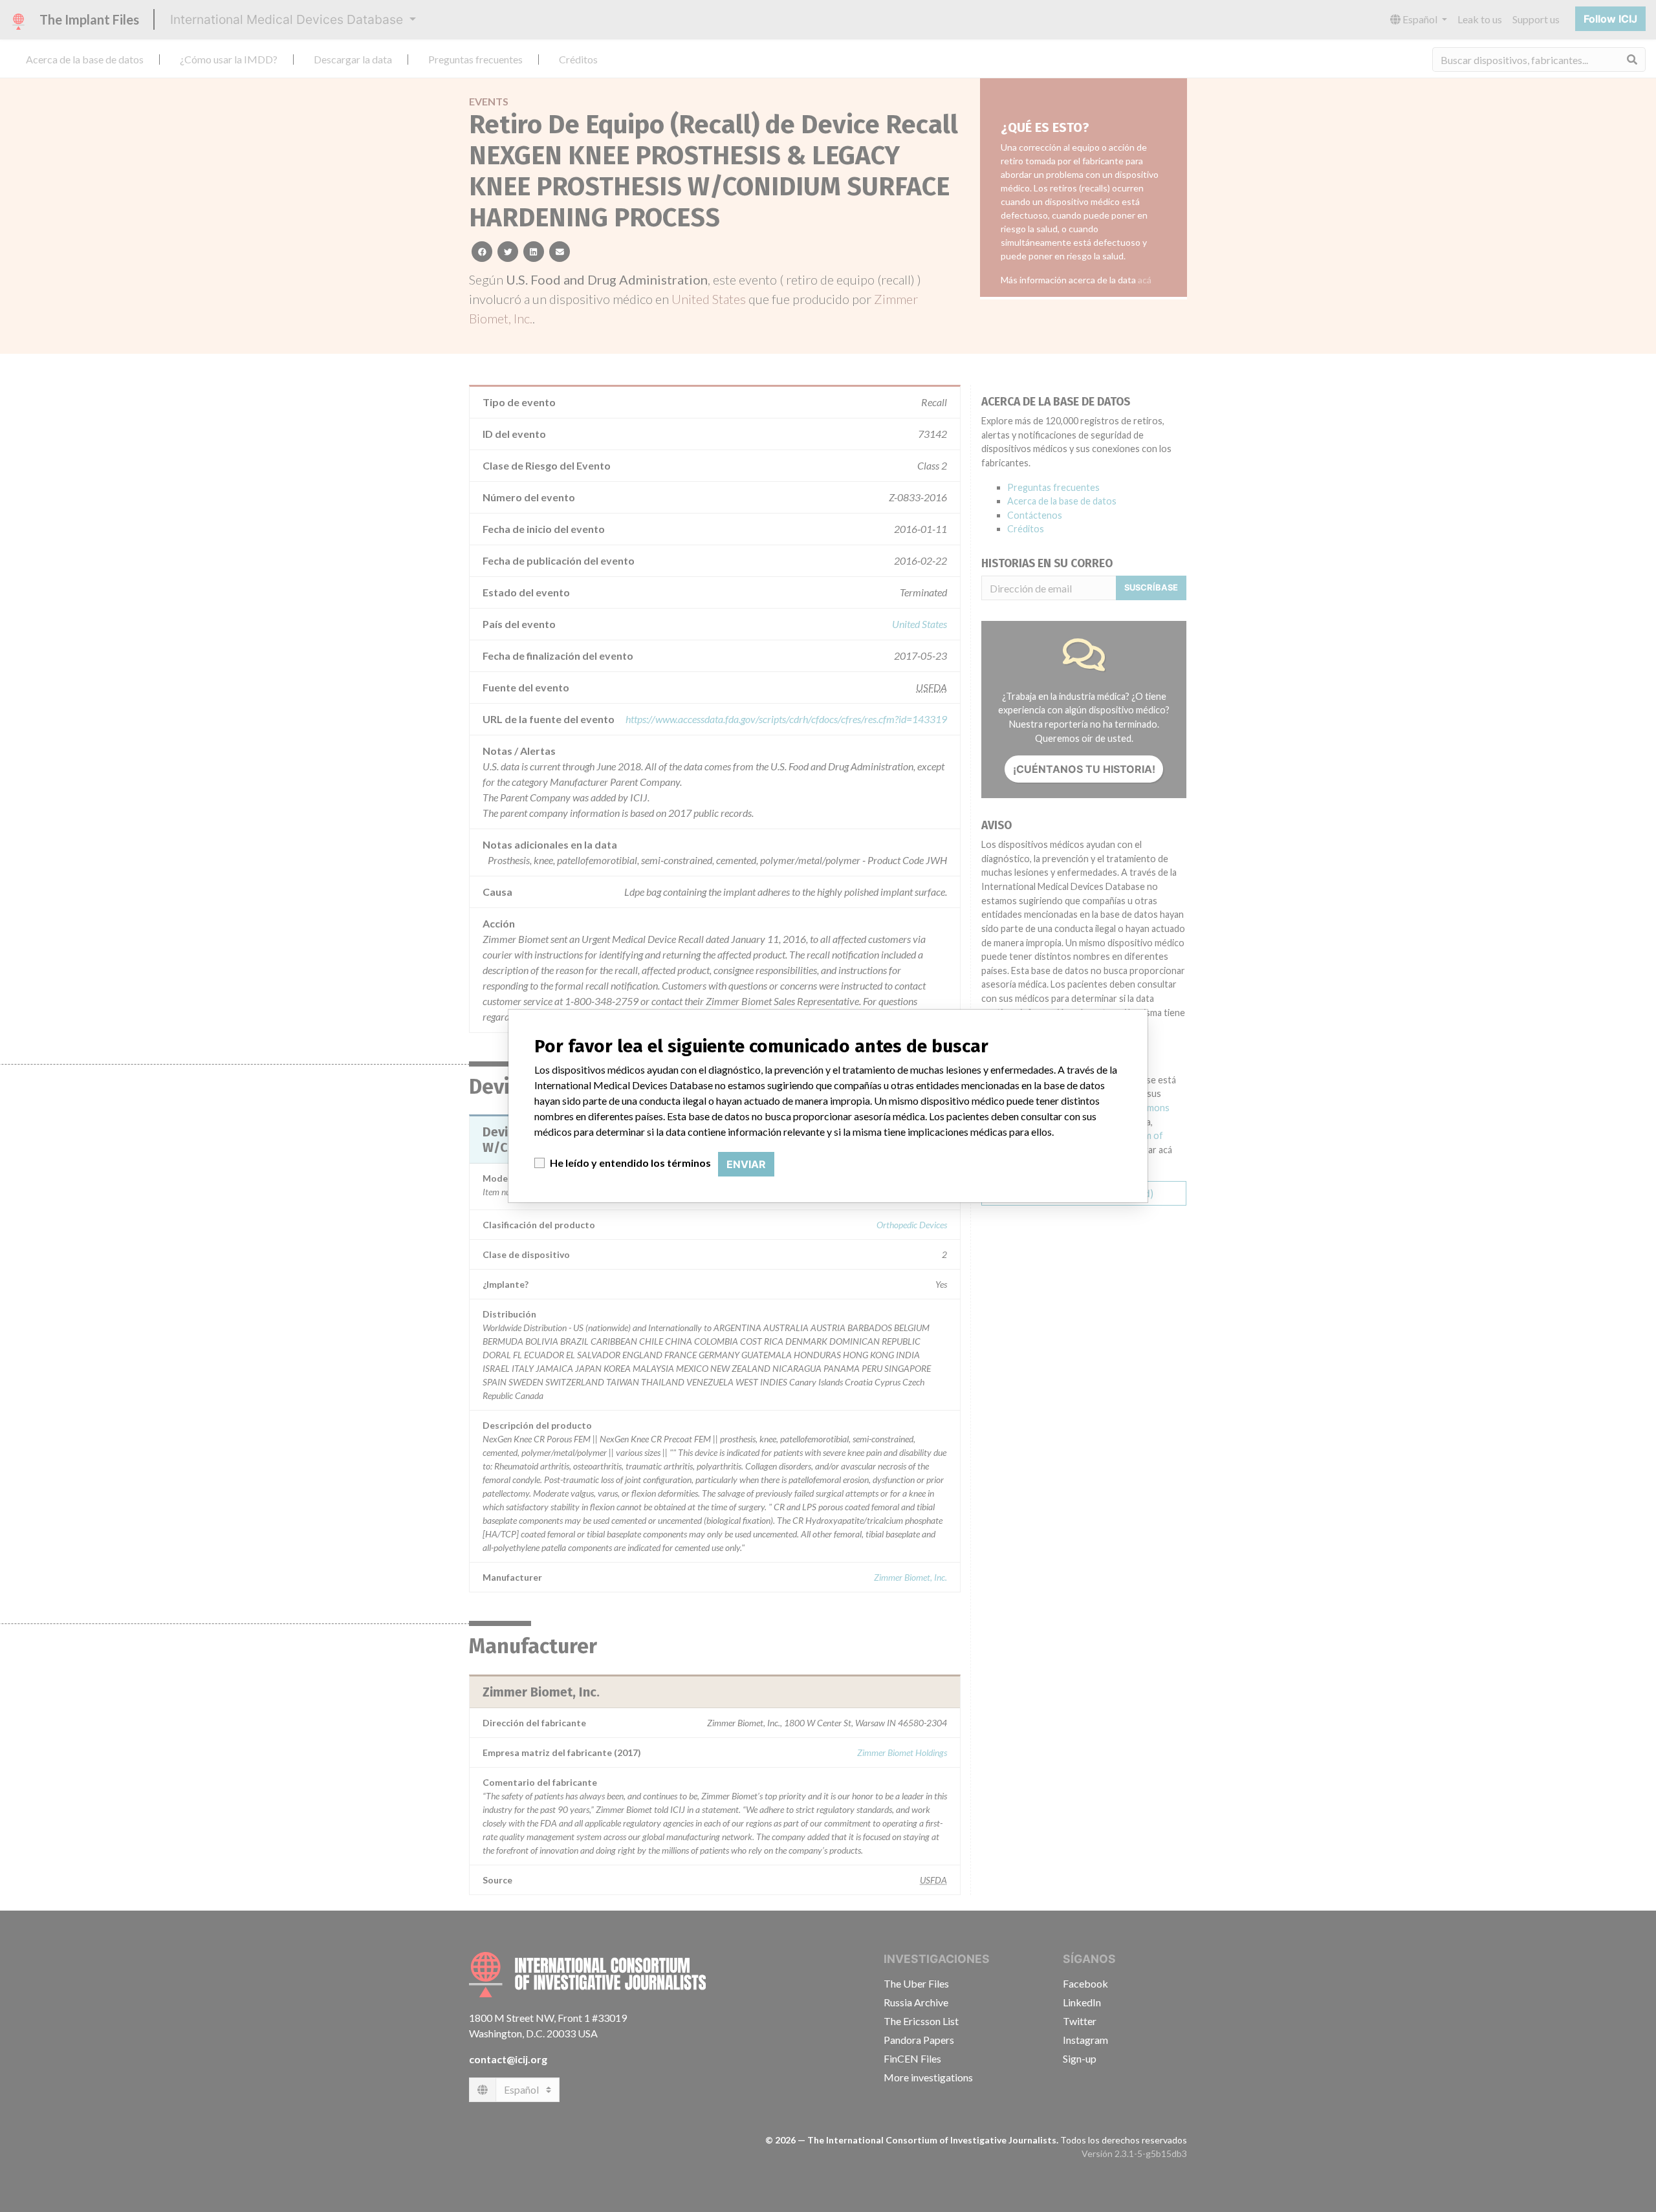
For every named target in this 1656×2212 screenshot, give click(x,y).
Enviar (746, 1164)
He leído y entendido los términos (630, 1163)
